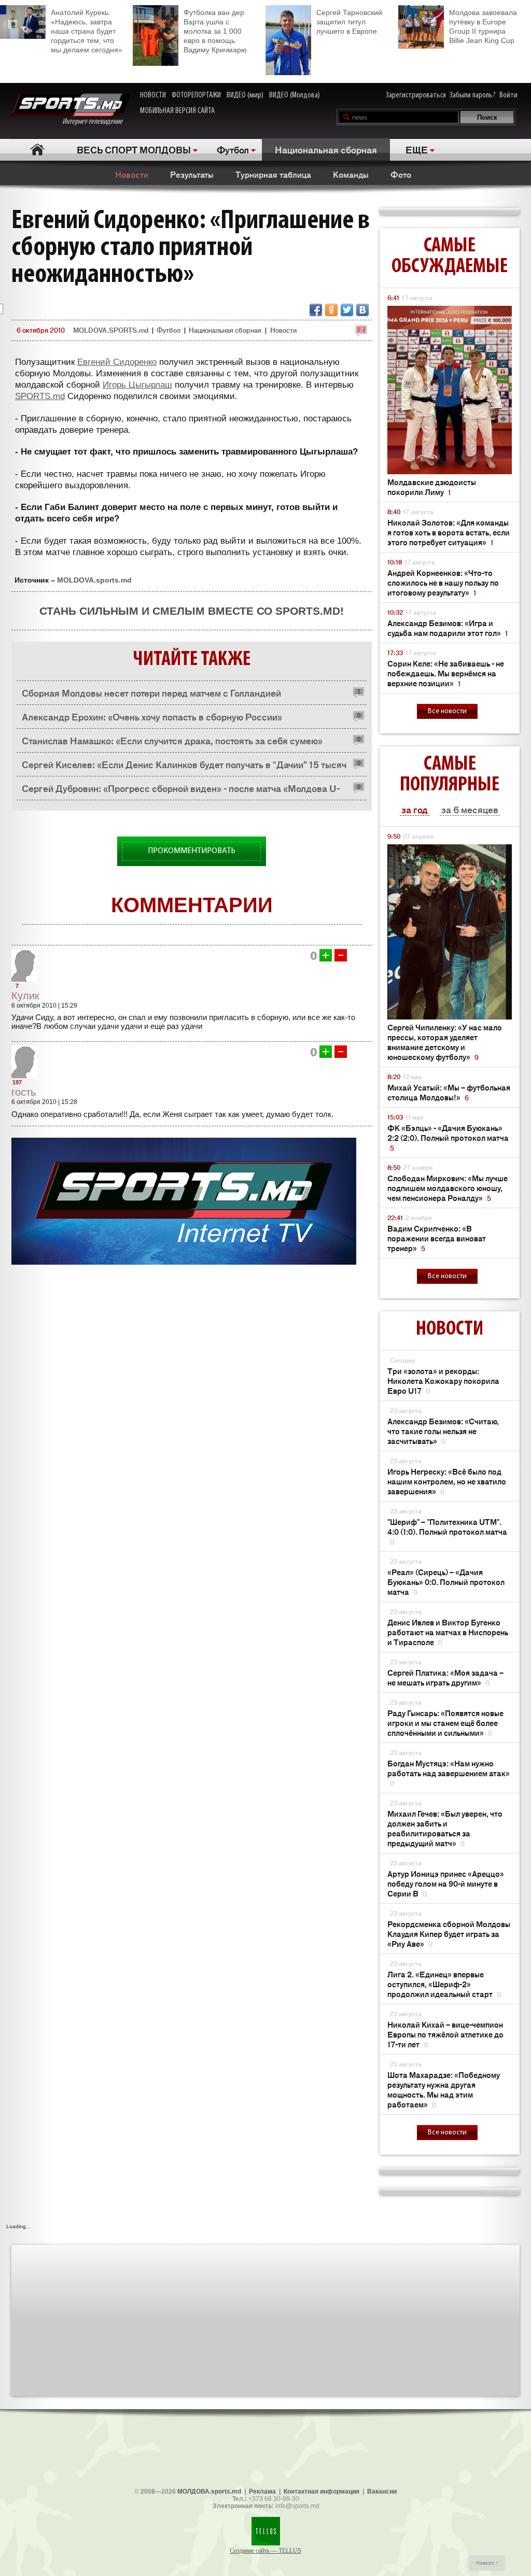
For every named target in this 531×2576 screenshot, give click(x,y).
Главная (37, 150)
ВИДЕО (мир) (245, 95)
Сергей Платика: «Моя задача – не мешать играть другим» (445, 1677)
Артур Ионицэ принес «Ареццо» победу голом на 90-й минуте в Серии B (446, 1883)
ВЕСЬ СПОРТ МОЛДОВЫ (134, 149)
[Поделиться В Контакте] (362, 310)
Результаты (192, 174)
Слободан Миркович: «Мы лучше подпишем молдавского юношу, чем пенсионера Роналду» (448, 1188)
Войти (508, 95)
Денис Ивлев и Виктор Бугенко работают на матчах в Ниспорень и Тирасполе (448, 1632)
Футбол (233, 149)
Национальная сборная (326, 149)
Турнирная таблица (273, 174)
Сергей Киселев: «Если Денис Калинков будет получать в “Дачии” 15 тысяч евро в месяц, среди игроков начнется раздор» (184, 767)
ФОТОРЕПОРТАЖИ (196, 95)
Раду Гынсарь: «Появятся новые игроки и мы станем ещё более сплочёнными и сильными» (445, 1723)
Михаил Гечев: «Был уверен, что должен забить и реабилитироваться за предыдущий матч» (445, 1828)
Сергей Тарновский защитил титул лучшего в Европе (349, 22)
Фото (401, 174)
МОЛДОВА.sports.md (209, 2492)
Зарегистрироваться (416, 95)
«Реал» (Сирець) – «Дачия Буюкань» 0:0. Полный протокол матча (446, 1582)
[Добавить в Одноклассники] (331, 310)
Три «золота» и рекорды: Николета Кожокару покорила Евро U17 (443, 1381)
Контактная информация (322, 2492)
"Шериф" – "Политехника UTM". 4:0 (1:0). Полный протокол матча (447, 1531)
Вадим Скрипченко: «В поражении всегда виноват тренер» (437, 1238)
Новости (132, 174)
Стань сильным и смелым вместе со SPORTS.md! (192, 611)
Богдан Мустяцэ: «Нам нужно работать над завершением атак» (449, 1773)
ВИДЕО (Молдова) (295, 95)
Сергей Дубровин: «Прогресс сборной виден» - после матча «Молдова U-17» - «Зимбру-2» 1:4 (181, 791)
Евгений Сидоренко (117, 362)
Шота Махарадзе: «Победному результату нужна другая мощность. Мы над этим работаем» (444, 2089)
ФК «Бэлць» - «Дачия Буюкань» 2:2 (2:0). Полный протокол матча (448, 1137)
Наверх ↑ (487, 2563)
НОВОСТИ (153, 95)
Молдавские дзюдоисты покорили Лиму (432, 487)
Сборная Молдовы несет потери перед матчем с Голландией (151, 692)
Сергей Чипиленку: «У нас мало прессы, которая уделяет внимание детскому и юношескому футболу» (445, 1042)
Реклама (262, 2492)
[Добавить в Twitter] (347, 310)
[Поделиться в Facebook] (316, 310)
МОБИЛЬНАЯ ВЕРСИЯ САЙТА (177, 111)
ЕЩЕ (417, 149)
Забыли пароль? (473, 95)
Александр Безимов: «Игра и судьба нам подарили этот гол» (448, 628)
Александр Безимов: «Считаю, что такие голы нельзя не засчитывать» (443, 1431)
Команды (351, 174)
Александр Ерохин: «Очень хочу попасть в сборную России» (152, 716)
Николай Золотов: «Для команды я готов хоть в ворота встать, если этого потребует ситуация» (449, 532)
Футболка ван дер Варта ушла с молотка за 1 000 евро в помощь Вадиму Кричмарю (215, 31)
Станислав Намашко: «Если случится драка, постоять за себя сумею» (172, 740)
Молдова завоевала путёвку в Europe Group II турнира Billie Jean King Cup (483, 26)
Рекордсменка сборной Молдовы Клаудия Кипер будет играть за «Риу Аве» (449, 1934)
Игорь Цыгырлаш (137, 385)
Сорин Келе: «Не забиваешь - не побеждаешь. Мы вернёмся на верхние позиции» (446, 673)
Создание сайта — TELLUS (265, 2551)
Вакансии (382, 2492)
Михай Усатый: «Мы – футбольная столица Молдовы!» (449, 1092)
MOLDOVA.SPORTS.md (111, 330)
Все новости (447, 711)
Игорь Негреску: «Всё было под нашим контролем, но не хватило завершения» (447, 1481)
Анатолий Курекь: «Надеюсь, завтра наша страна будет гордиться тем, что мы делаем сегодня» (87, 31)
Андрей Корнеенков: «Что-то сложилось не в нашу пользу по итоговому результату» (443, 582)
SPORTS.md (40, 396)
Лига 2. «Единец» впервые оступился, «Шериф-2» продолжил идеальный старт (444, 1984)
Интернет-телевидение (96, 122)
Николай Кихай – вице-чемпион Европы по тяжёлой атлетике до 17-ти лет (445, 2034)
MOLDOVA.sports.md (94, 580)
